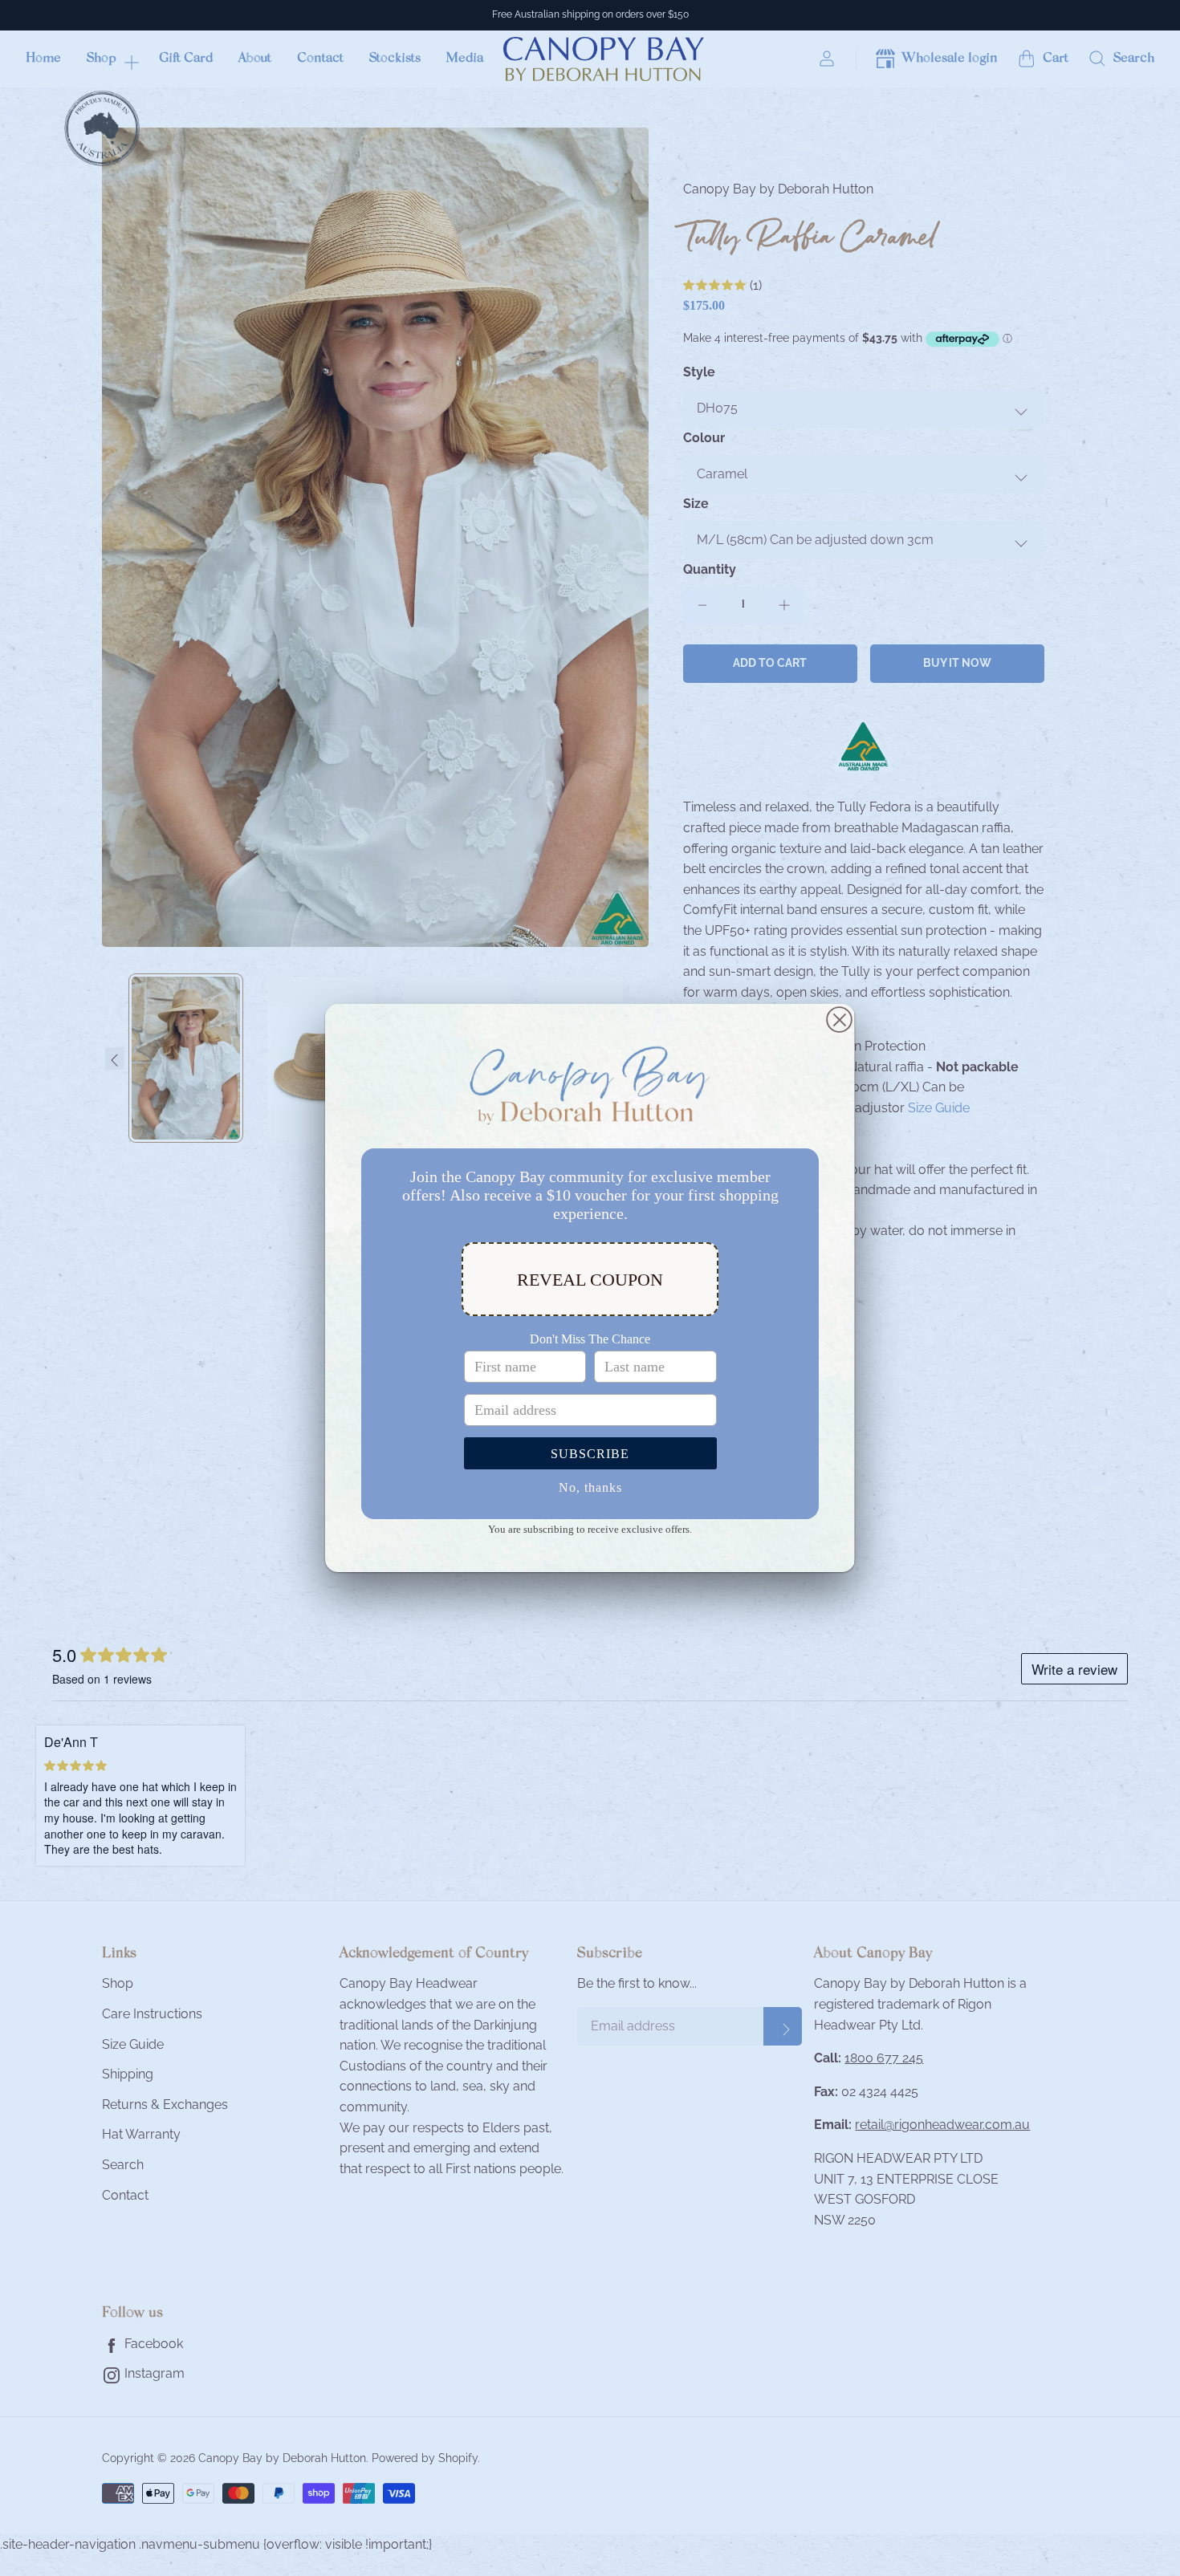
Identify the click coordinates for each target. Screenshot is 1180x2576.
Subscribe (590, 1454)
